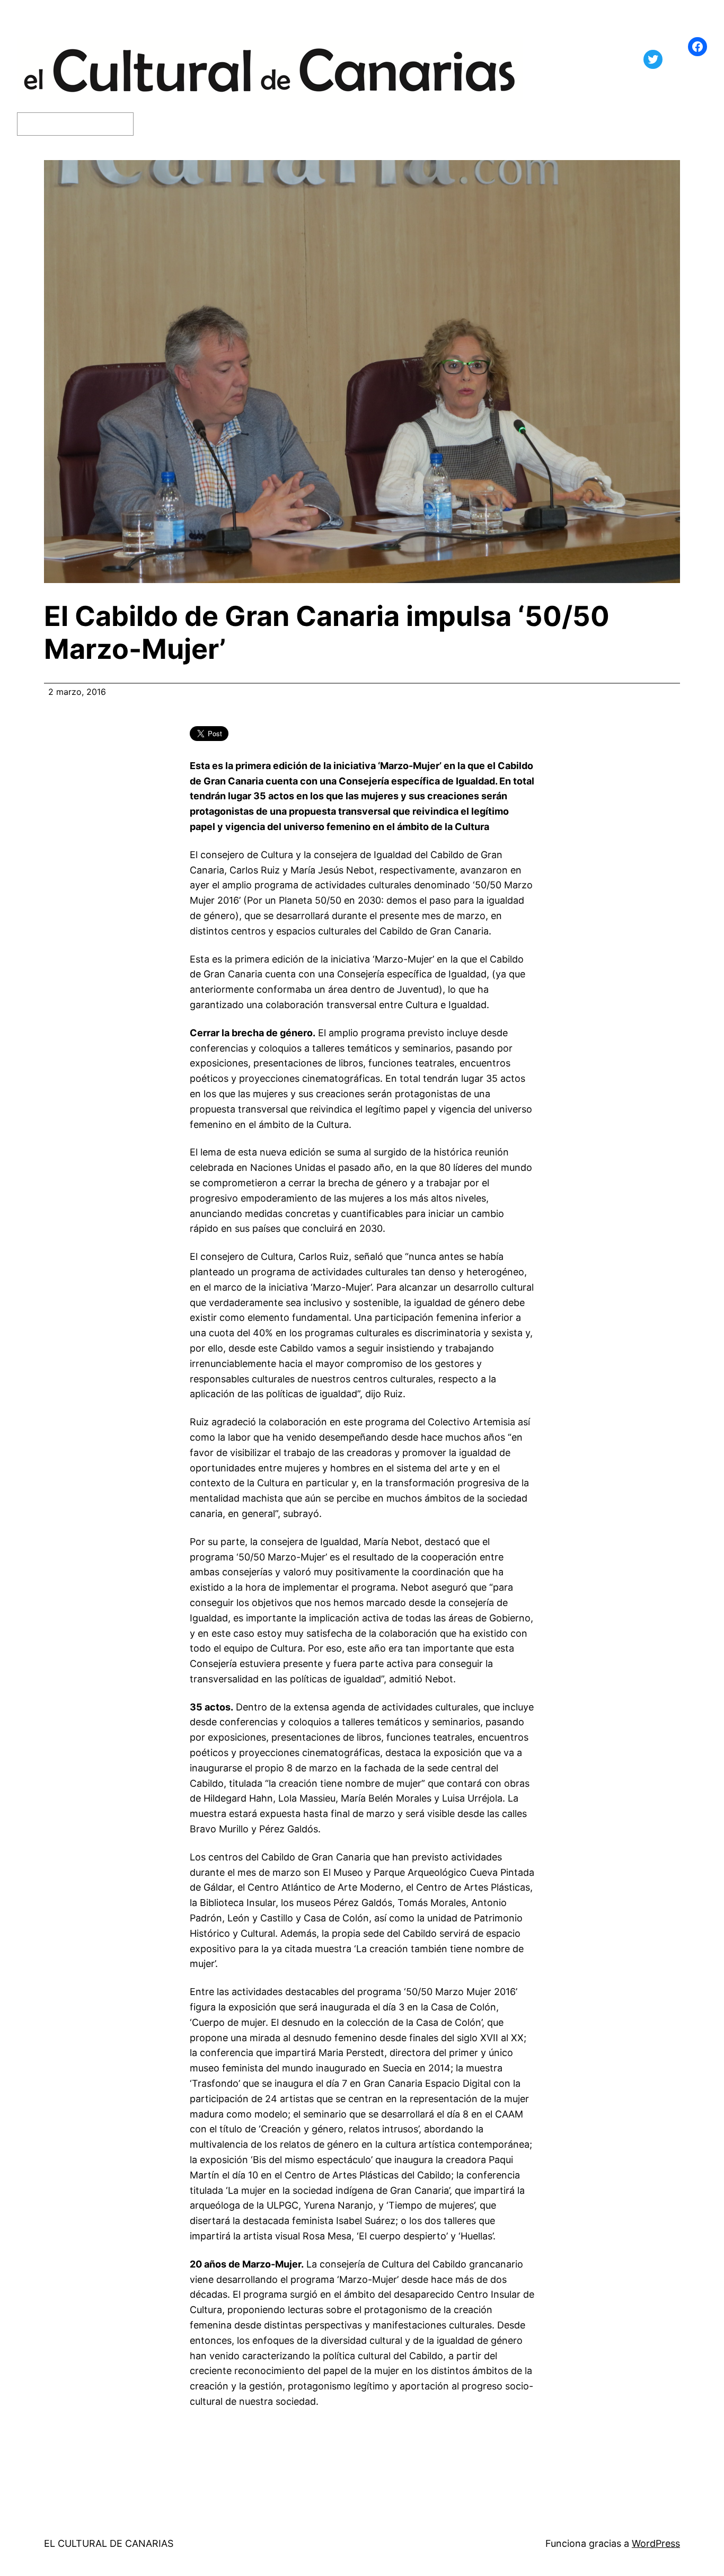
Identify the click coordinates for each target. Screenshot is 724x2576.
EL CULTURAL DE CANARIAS (109, 2543)
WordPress (656, 2543)
